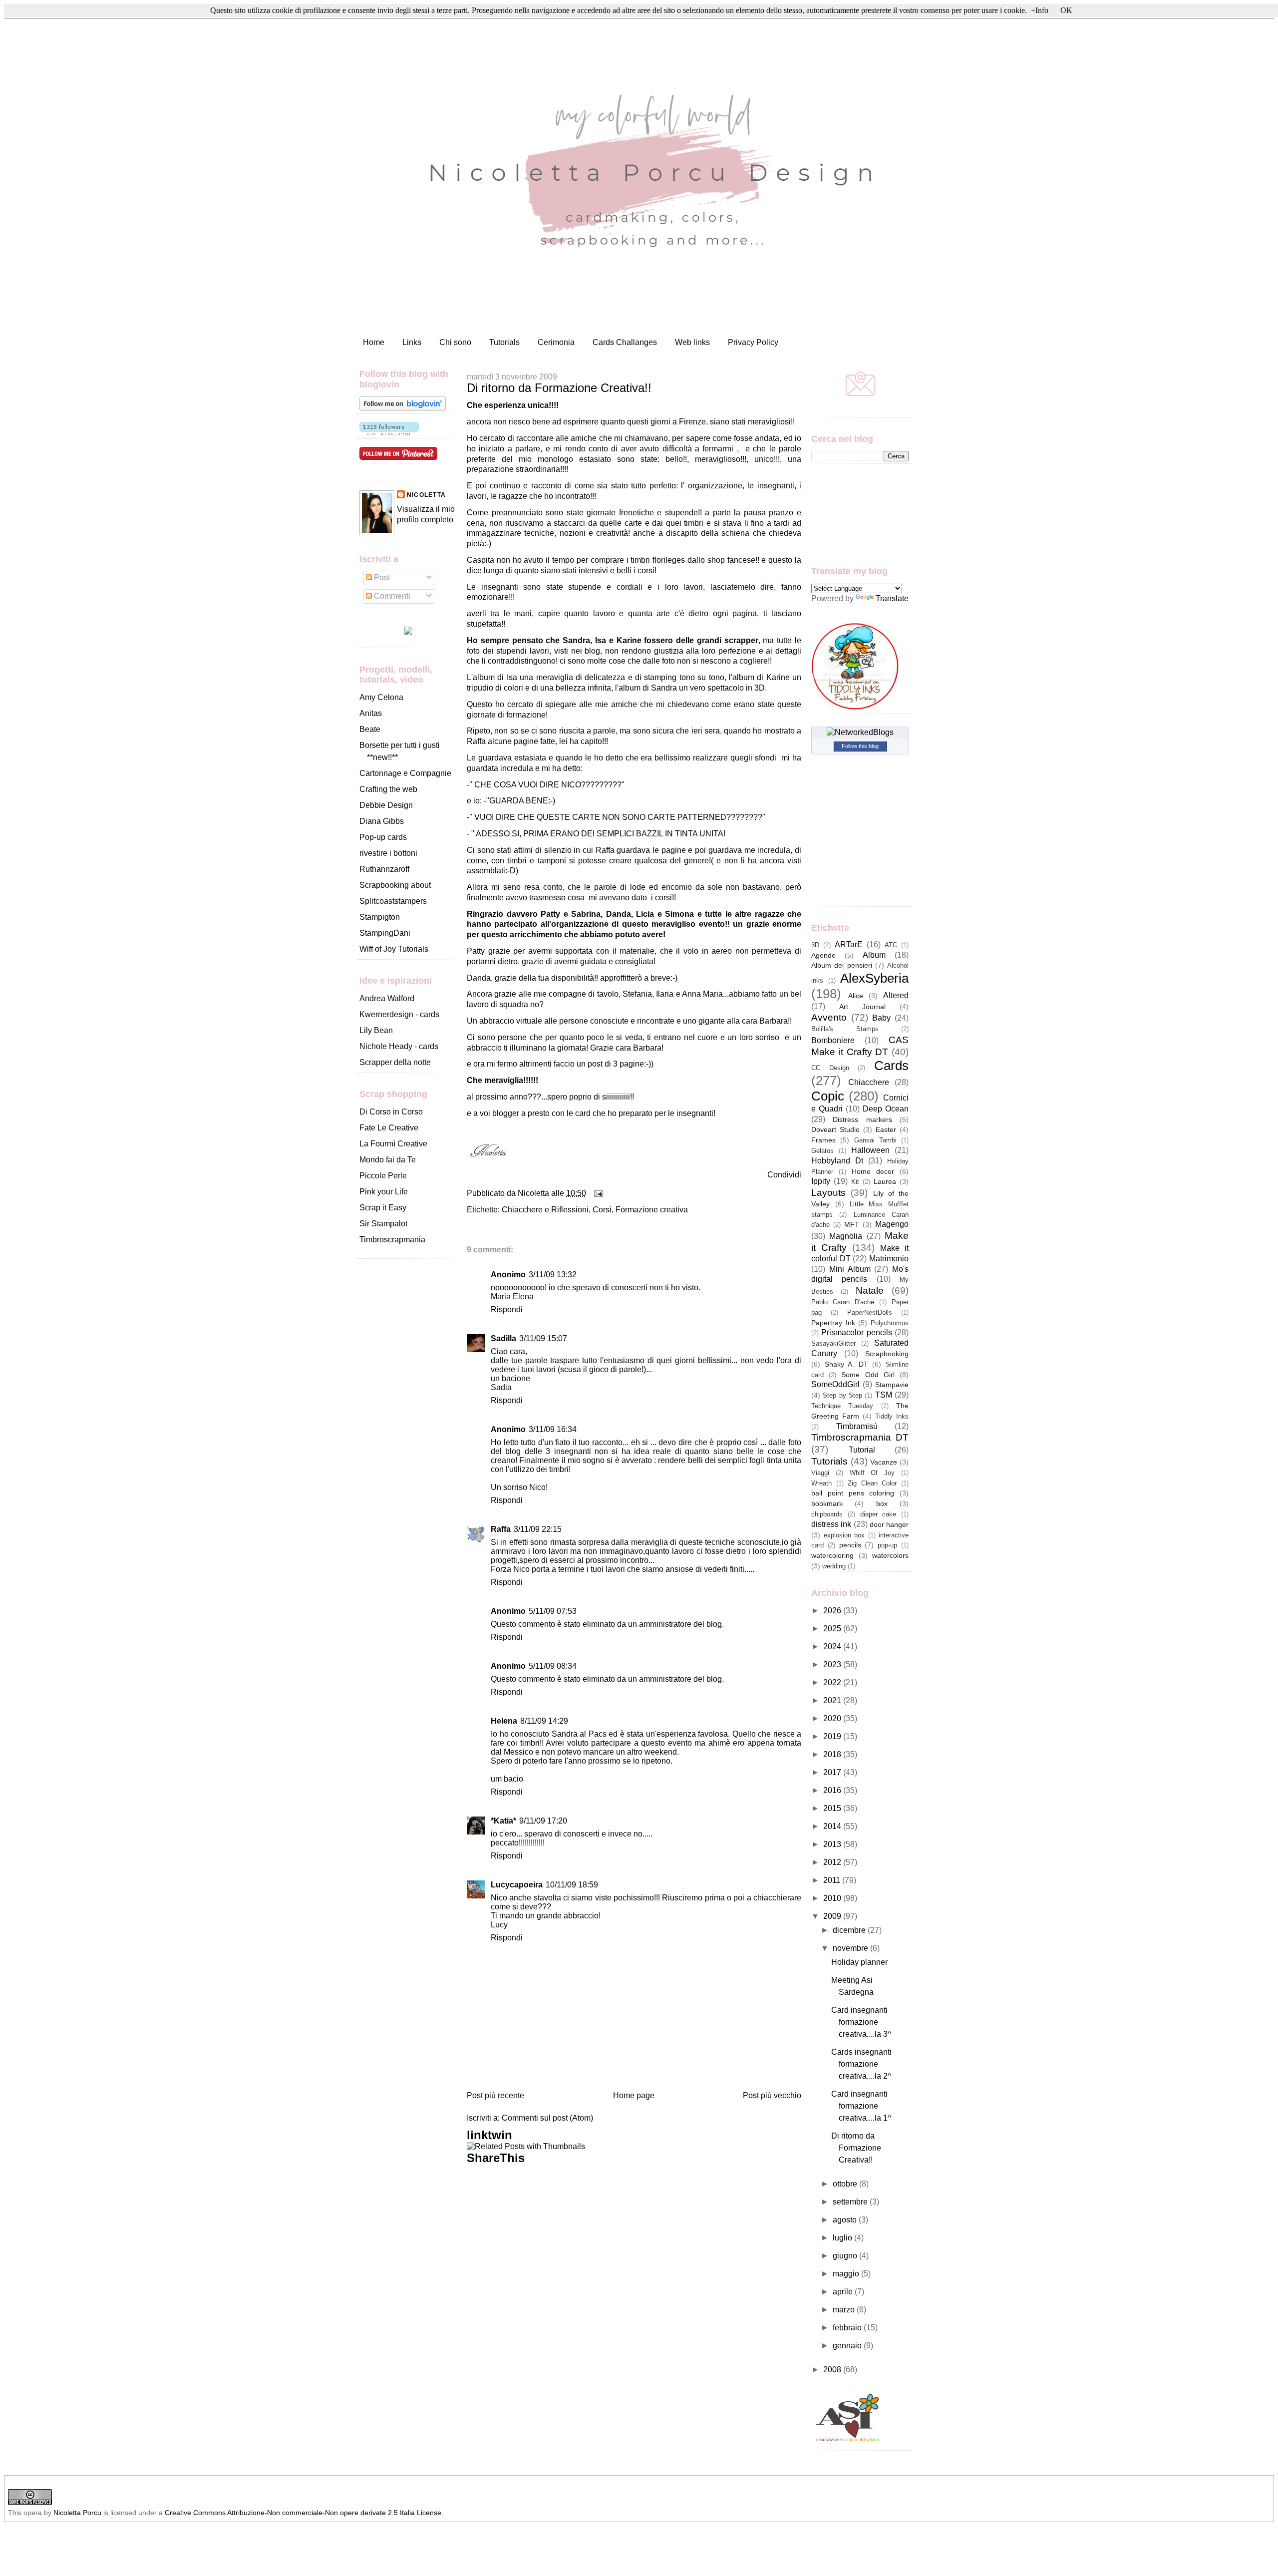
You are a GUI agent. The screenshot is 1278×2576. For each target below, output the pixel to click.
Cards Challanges (625, 342)
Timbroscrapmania (392, 1240)
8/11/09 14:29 (544, 1721)
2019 (833, 1736)
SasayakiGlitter (833, 1343)
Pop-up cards (383, 837)
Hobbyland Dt (837, 1161)
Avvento (829, 1017)
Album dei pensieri (842, 965)
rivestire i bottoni (388, 853)
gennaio (848, 2346)
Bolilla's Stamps (845, 1029)
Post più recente (495, 2095)
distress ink (831, 1524)
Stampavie (892, 1385)
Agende (823, 955)
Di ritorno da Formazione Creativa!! (559, 388)
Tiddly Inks (892, 1416)
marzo (845, 2310)
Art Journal (862, 1007)
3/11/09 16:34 (553, 1429)
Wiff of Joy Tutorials (394, 949)
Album (874, 955)
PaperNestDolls (870, 1312)
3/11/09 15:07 (543, 1338)
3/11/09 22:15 (538, 1529)
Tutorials (504, 342)
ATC (891, 945)
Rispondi (507, 1309)
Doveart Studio (835, 1129)
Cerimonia (556, 342)
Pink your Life (384, 1192)
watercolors (890, 1555)
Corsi (602, 1210)
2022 (833, 1682)
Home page (634, 2095)
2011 (833, 1880)
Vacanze (884, 1462)
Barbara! (775, 1021)
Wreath (821, 1483)
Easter (886, 1129)
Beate (370, 729)
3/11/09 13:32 (553, 1275)
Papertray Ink (833, 1323)
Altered (896, 995)
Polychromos (890, 1323)
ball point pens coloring (853, 1493)
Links (412, 342)
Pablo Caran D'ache (843, 1302)
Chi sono (455, 342)
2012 (833, 1862)
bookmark (827, 1503)
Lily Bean (376, 1030)
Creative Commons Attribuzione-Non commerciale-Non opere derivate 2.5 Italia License (303, 2513)
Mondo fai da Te (388, 1160)
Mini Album (850, 1269)
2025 (833, 1629)
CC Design (830, 1068)
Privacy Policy (753, 342)
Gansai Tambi (875, 1140)
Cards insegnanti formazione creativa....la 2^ (861, 2064)
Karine (778, 677)
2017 (833, 1772)
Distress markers (862, 1119)
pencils (850, 1545)
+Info (1040, 10)
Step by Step (842, 1395)
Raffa (476, 741)
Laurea (885, 1181)
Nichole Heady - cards (399, 1046)
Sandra (664, 688)
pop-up (887, 1545)
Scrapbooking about (395, 885)
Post (381, 577)
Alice (856, 996)
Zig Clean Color (872, 1483)
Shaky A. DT (846, 1364)
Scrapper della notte (395, 1062)
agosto (846, 2220)
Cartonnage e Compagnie (405, 773)
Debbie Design (386, 805)
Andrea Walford (387, 998)
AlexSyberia (874, 978)
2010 (833, 1898)
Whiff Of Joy (872, 1473)
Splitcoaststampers (393, 901)
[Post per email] (597, 1193)
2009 (833, 1916)
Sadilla (503, 1338)
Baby (881, 1018)
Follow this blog (860, 746)
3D (815, 945)
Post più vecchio (772, 2095)
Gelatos (822, 1151)
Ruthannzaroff (384, 869)
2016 (833, 1790)
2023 (833, 1664)
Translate (892, 598)
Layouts (828, 1193)
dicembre (850, 1930)
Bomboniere (833, 1040)
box (882, 1503)
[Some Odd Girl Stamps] (408, 632)
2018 (833, 1754)
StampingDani (385, 933)
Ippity (821, 1181)
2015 (833, 1808)
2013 (833, 1844)
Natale (870, 1290)
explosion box (844, 1535)
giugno (846, 2256)
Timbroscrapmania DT (860, 1437)
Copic (828, 1096)
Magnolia (846, 1236)
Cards (891, 1066)
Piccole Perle (383, 1176)
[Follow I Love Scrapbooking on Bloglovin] (403, 408)
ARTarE (849, 944)
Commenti (391, 596)
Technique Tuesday (842, 1406)
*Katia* (503, 1821)
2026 (833, 1611)
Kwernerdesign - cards (399, 1014)
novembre (851, 1948)
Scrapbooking (887, 1354)
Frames (823, 1140)
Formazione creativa (652, 1210)
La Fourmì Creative (393, 1144)
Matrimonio (889, 1259)
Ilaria (665, 994)
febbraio (848, 2328)
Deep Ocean (886, 1109)
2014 (833, 1826)
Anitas (371, 713)
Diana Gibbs (382, 821)
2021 (833, 1700)
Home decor (873, 1171)
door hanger (889, 1524)
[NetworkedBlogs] (860, 732)
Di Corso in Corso (391, 1112)
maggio (847, 2274)
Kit (855, 1182)
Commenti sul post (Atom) (547, 2118)
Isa (513, 677)
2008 (833, 2370)
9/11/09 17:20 (543, 1821)
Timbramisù (857, 1426)
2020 (833, 1718)
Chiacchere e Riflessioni (545, 1210)
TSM (884, 1395)
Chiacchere (869, 1082)
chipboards (827, 1514)
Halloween (870, 1150)
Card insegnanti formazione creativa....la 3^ (861, 2022)
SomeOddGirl (835, 1384)
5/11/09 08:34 (553, 1666)
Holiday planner (859, 1962)
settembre (851, 2202)
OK (1066, 10)
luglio (843, 2238)
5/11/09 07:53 (553, 1611)
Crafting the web (388, 789)
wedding (834, 1566)
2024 (833, 1647)
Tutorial (862, 1450)
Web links (692, 342)
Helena (504, 1721)
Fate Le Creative (389, 1128)
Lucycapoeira (517, 1885)
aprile (844, 2292)
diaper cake (878, 1514)
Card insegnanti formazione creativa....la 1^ (861, 2106)
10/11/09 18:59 (572, 1885)
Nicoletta (426, 495)
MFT (852, 1224)
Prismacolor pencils (856, 1332)
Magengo (892, 1224)
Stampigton (380, 917)
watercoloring (832, 1555)
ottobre (846, 2184)
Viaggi (820, 1473)
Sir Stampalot (383, 1224)
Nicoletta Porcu (77, 2513)
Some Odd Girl (868, 1375)
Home (374, 342)
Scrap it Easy (383, 1208)
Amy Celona (381, 697)
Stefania (637, 994)
